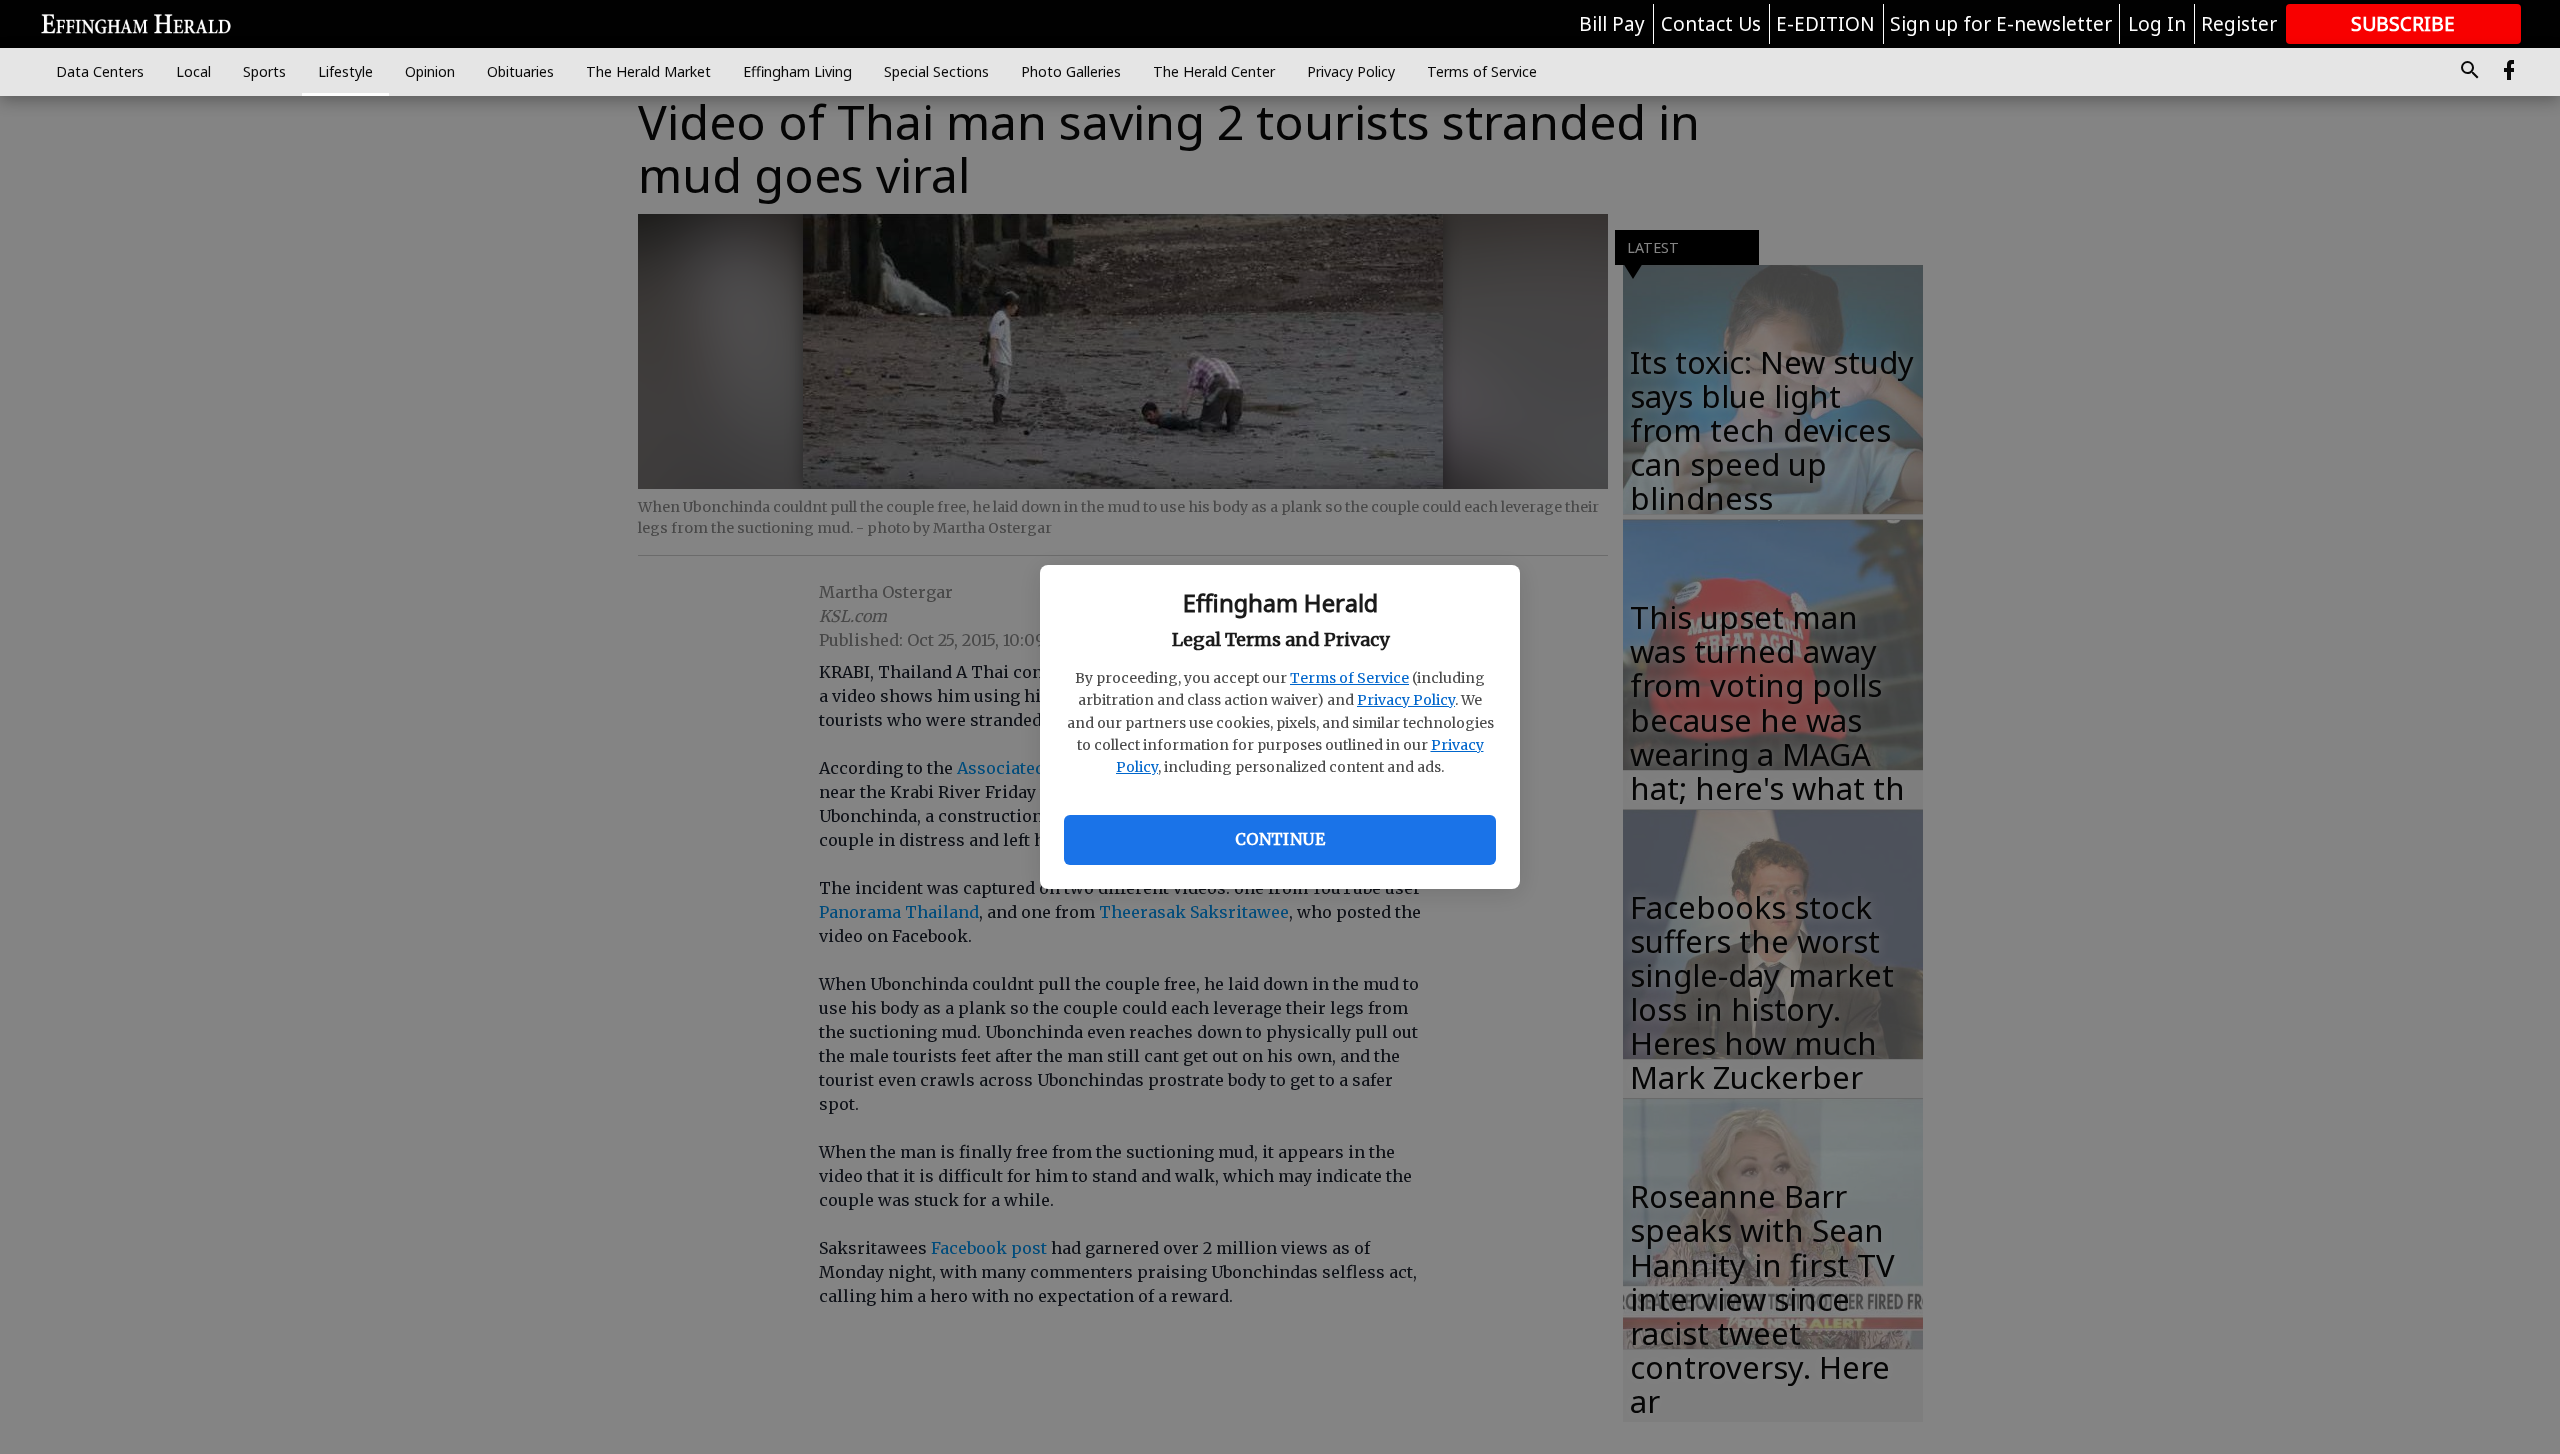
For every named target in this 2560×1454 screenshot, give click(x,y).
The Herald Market (648, 71)
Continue (1280, 839)
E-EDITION (1825, 24)
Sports (264, 71)
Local (193, 71)
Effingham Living (797, 71)
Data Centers (100, 71)
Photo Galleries (1071, 71)
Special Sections (936, 71)
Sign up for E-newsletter (2001, 24)
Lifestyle (345, 71)
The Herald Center (1214, 71)
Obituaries (520, 71)
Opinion (430, 71)
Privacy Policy (1406, 700)
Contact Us (1711, 24)
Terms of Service (1349, 678)
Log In (2157, 24)
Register (2239, 24)
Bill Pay (1612, 24)
